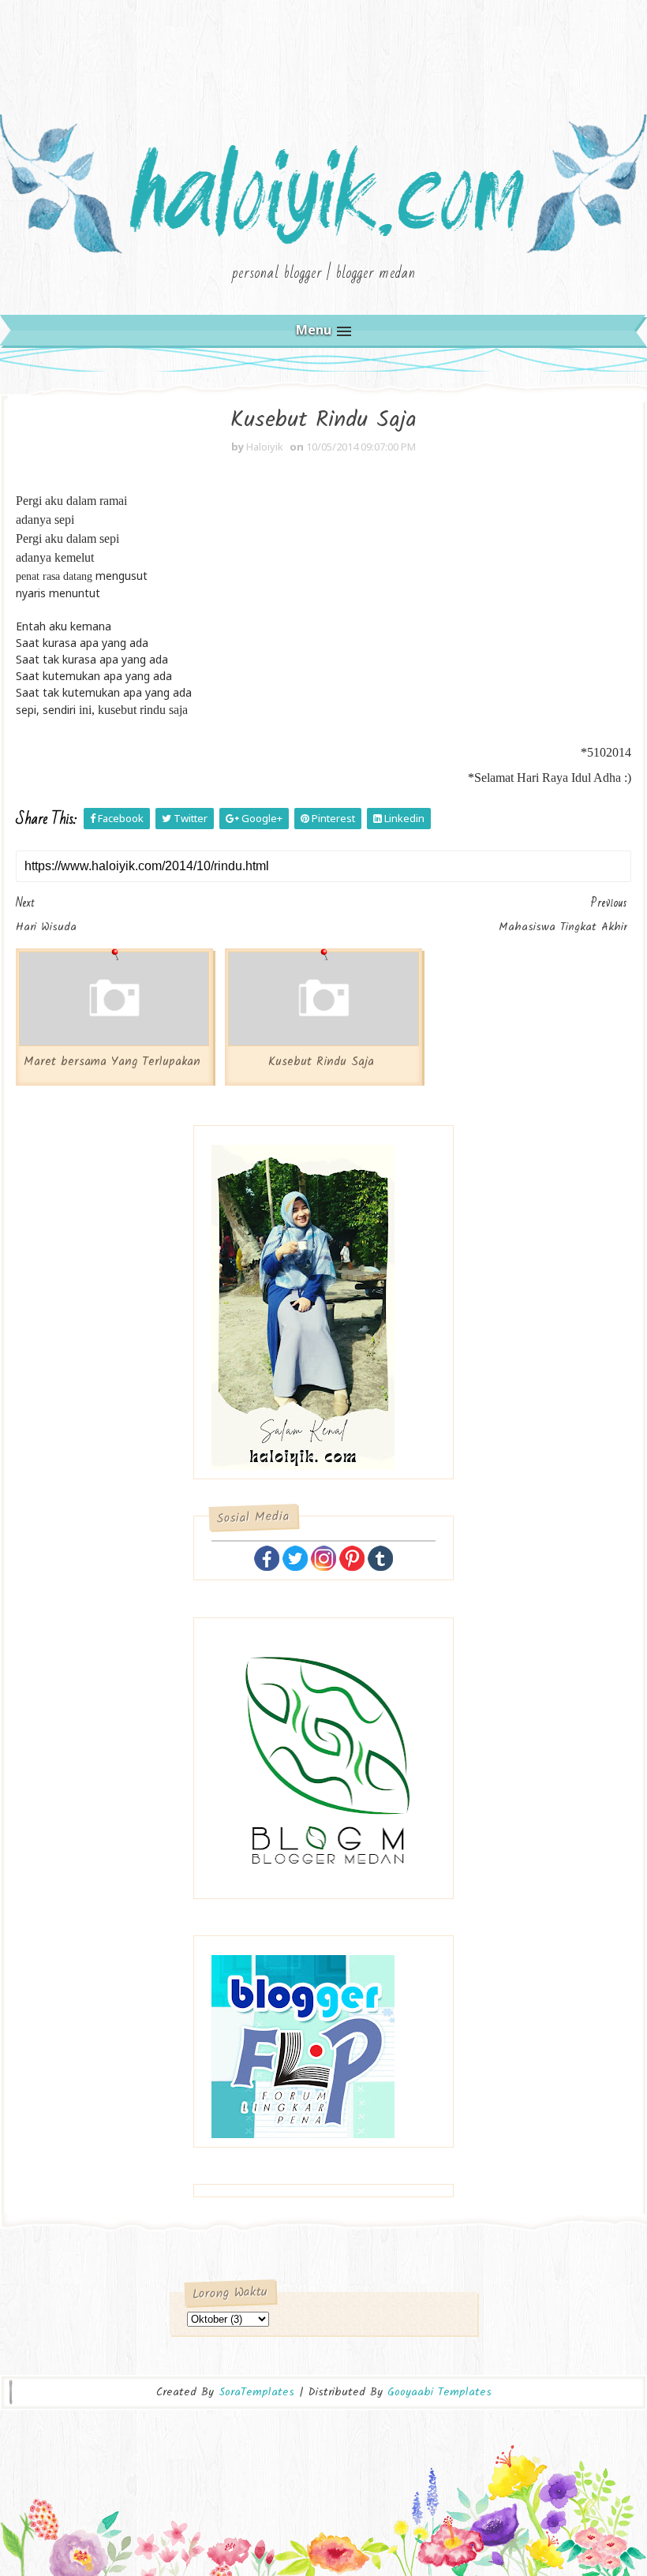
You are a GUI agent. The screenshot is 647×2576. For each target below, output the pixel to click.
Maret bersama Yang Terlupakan (112, 1062)
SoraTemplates (256, 2393)
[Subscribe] (352, 1557)
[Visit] (380, 1557)
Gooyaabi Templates (439, 2392)
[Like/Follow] (267, 1557)
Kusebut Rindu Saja (321, 1062)
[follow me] (295, 1557)
